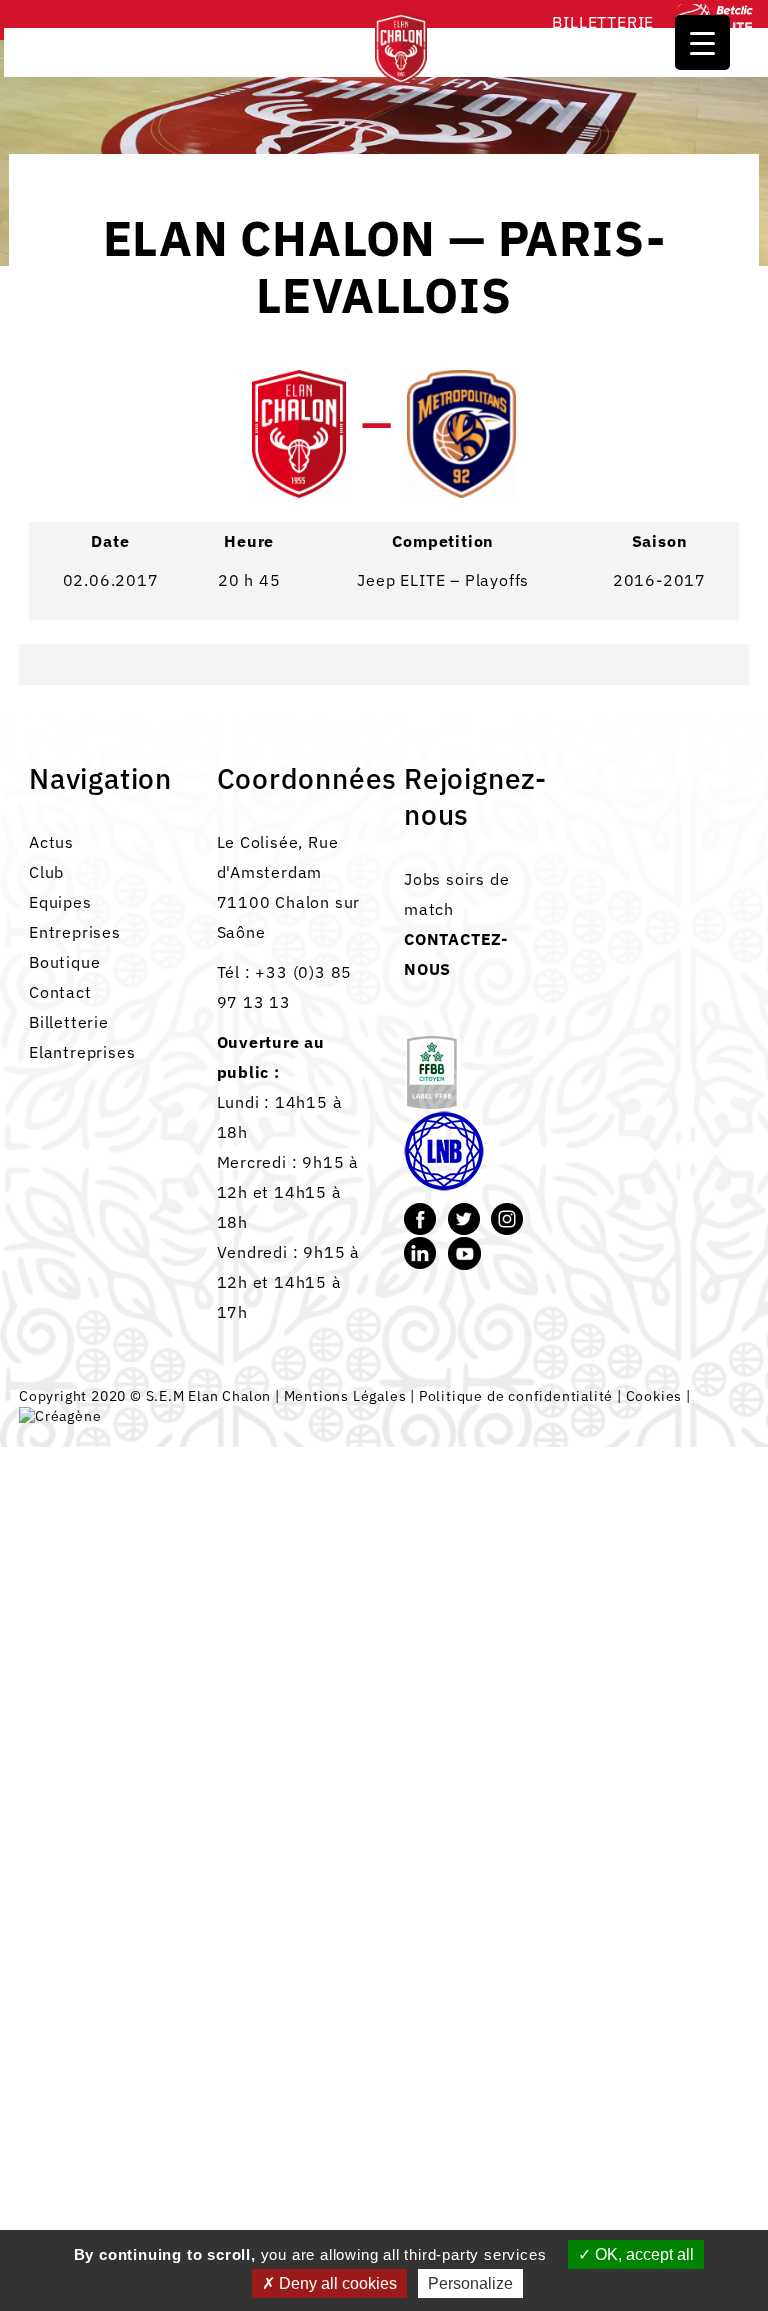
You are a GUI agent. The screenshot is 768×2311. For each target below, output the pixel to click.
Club (46, 872)
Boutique (64, 962)
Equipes (60, 902)
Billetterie (603, 22)
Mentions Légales (345, 1396)
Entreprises (75, 932)
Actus (51, 842)
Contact (60, 992)
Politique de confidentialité (516, 1396)
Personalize (470, 2283)
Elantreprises (82, 1052)
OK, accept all (642, 2254)
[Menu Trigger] (702, 42)
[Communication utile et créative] (60, 1416)
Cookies (654, 1396)
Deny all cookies (336, 2283)
